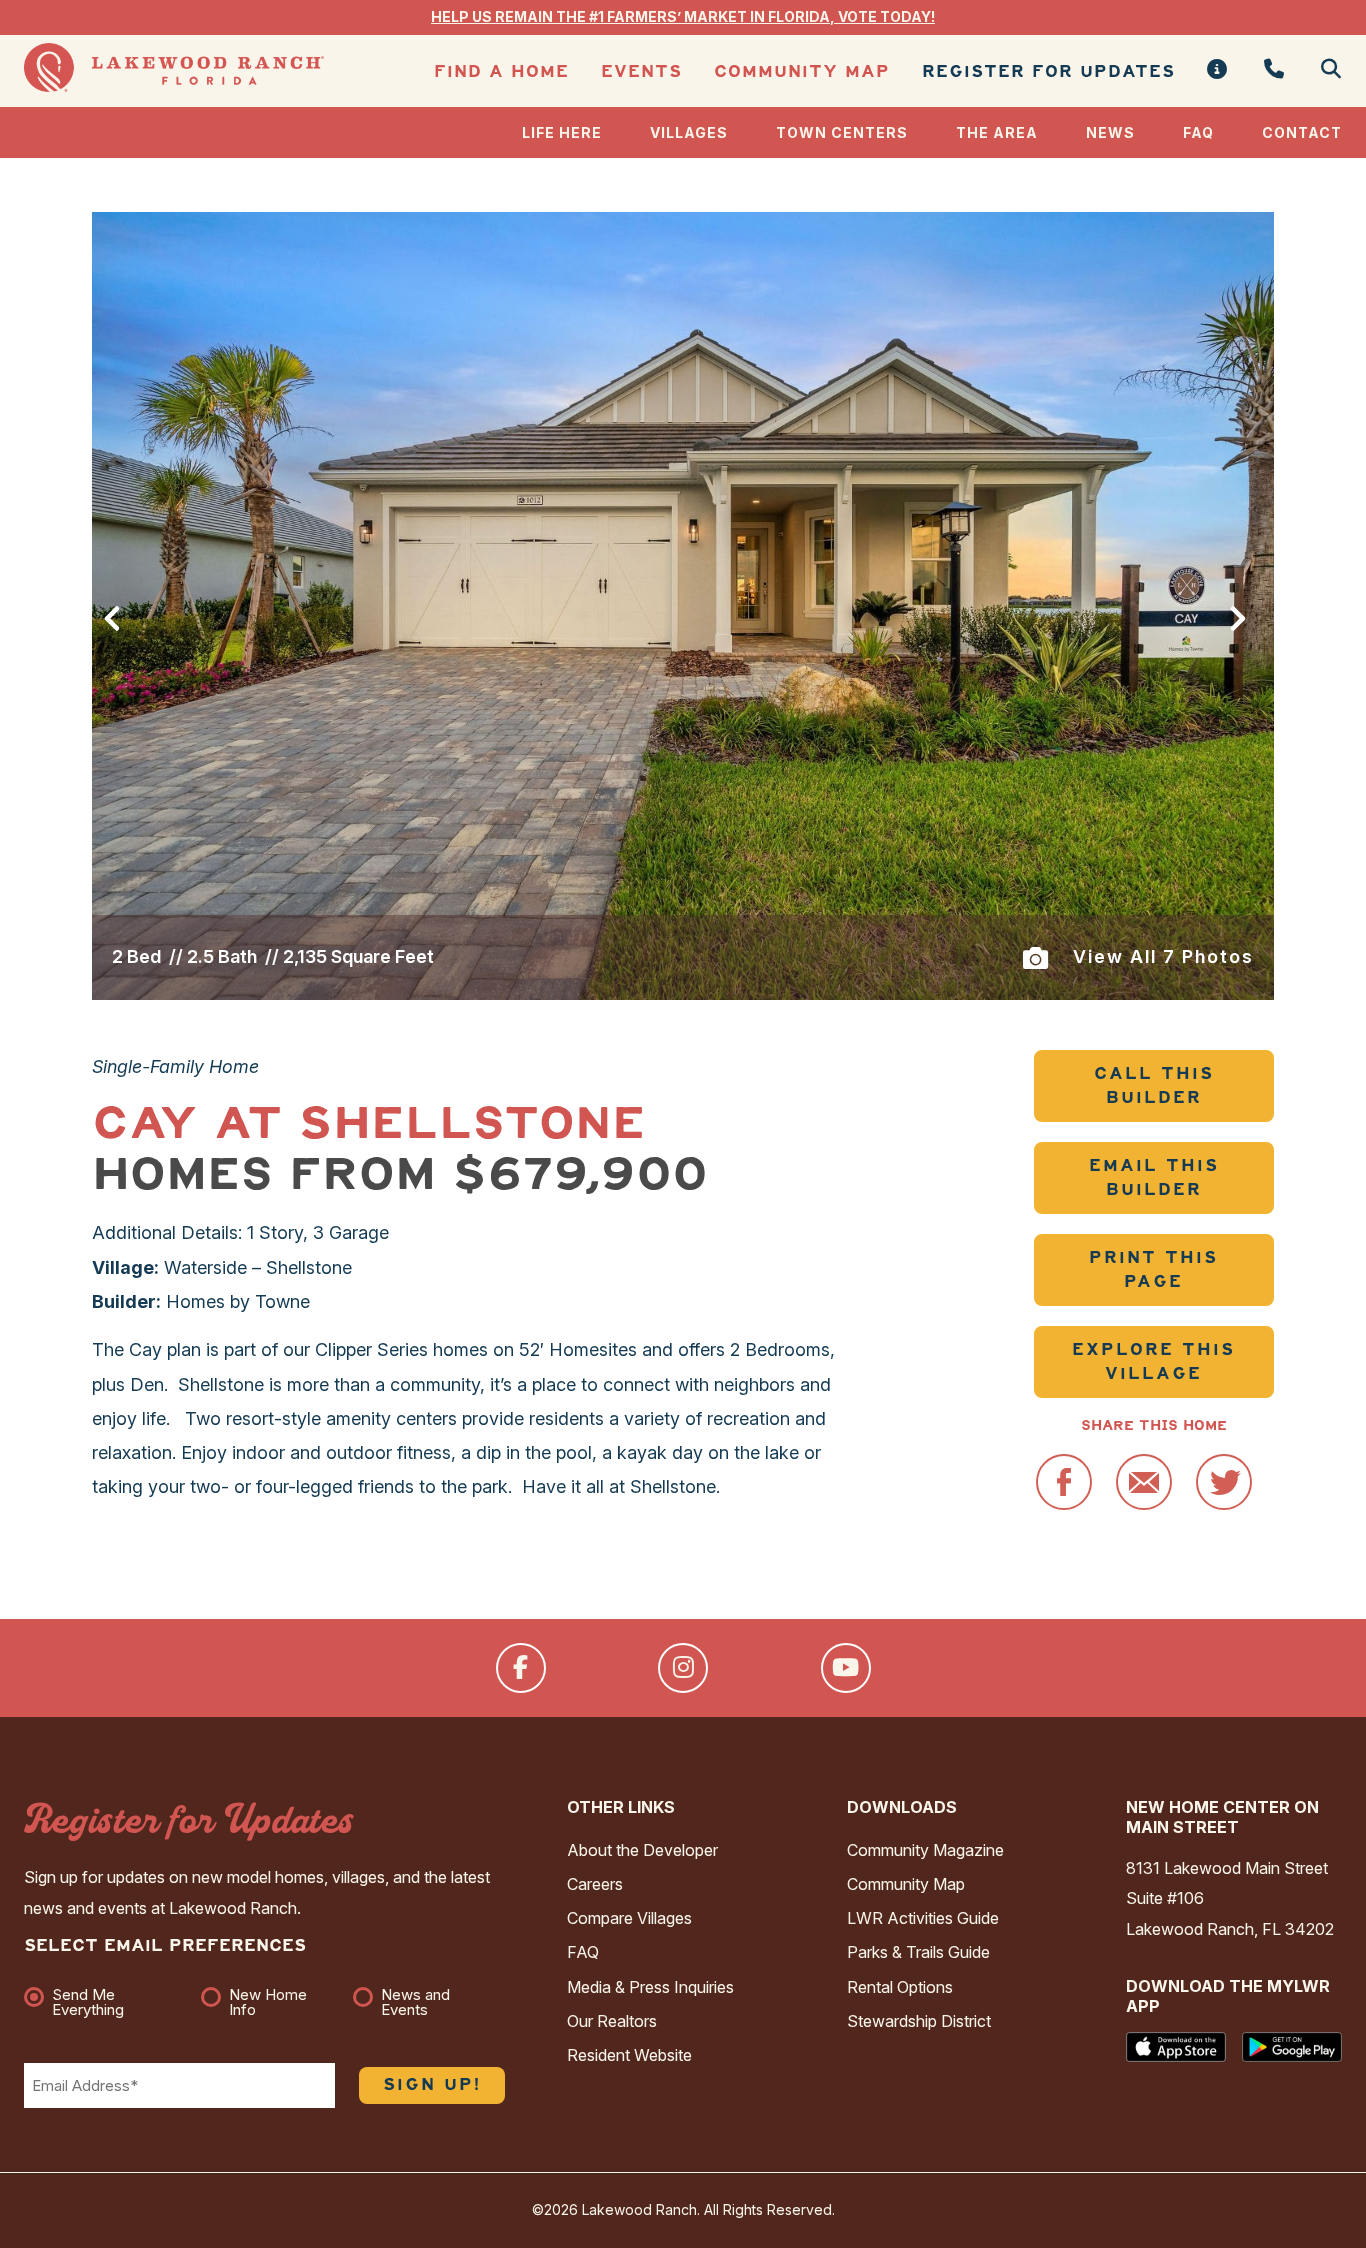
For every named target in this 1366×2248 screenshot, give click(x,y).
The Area (997, 132)
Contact (1302, 132)
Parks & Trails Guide (918, 1952)
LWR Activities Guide (923, 1918)
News (1110, 132)
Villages (689, 132)
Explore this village (1153, 1361)
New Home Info (268, 2002)
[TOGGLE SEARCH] (1323, 70)
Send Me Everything (88, 2002)
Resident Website (629, 2055)
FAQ (1198, 132)
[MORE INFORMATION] (1217, 70)
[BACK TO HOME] (174, 86)
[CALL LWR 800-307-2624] (1274, 70)
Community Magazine (925, 1850)
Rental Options (900, 1987)
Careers (595, 1884)
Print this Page (1153, 1269)
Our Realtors (612, 2021)
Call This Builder (1154, 1085)
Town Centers (842, 132)
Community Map (802, 71)
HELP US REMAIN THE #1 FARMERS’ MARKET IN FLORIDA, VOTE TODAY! (683, 16)
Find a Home (501, 71)
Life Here (562, 132)
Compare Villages (629, 1918)
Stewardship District (919, 2021)
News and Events (415, 2002)
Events (641, 71)
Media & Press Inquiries (650, 1987)
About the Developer (642, 1850)
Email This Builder (1154, 1177)
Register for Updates (1048, 71)
